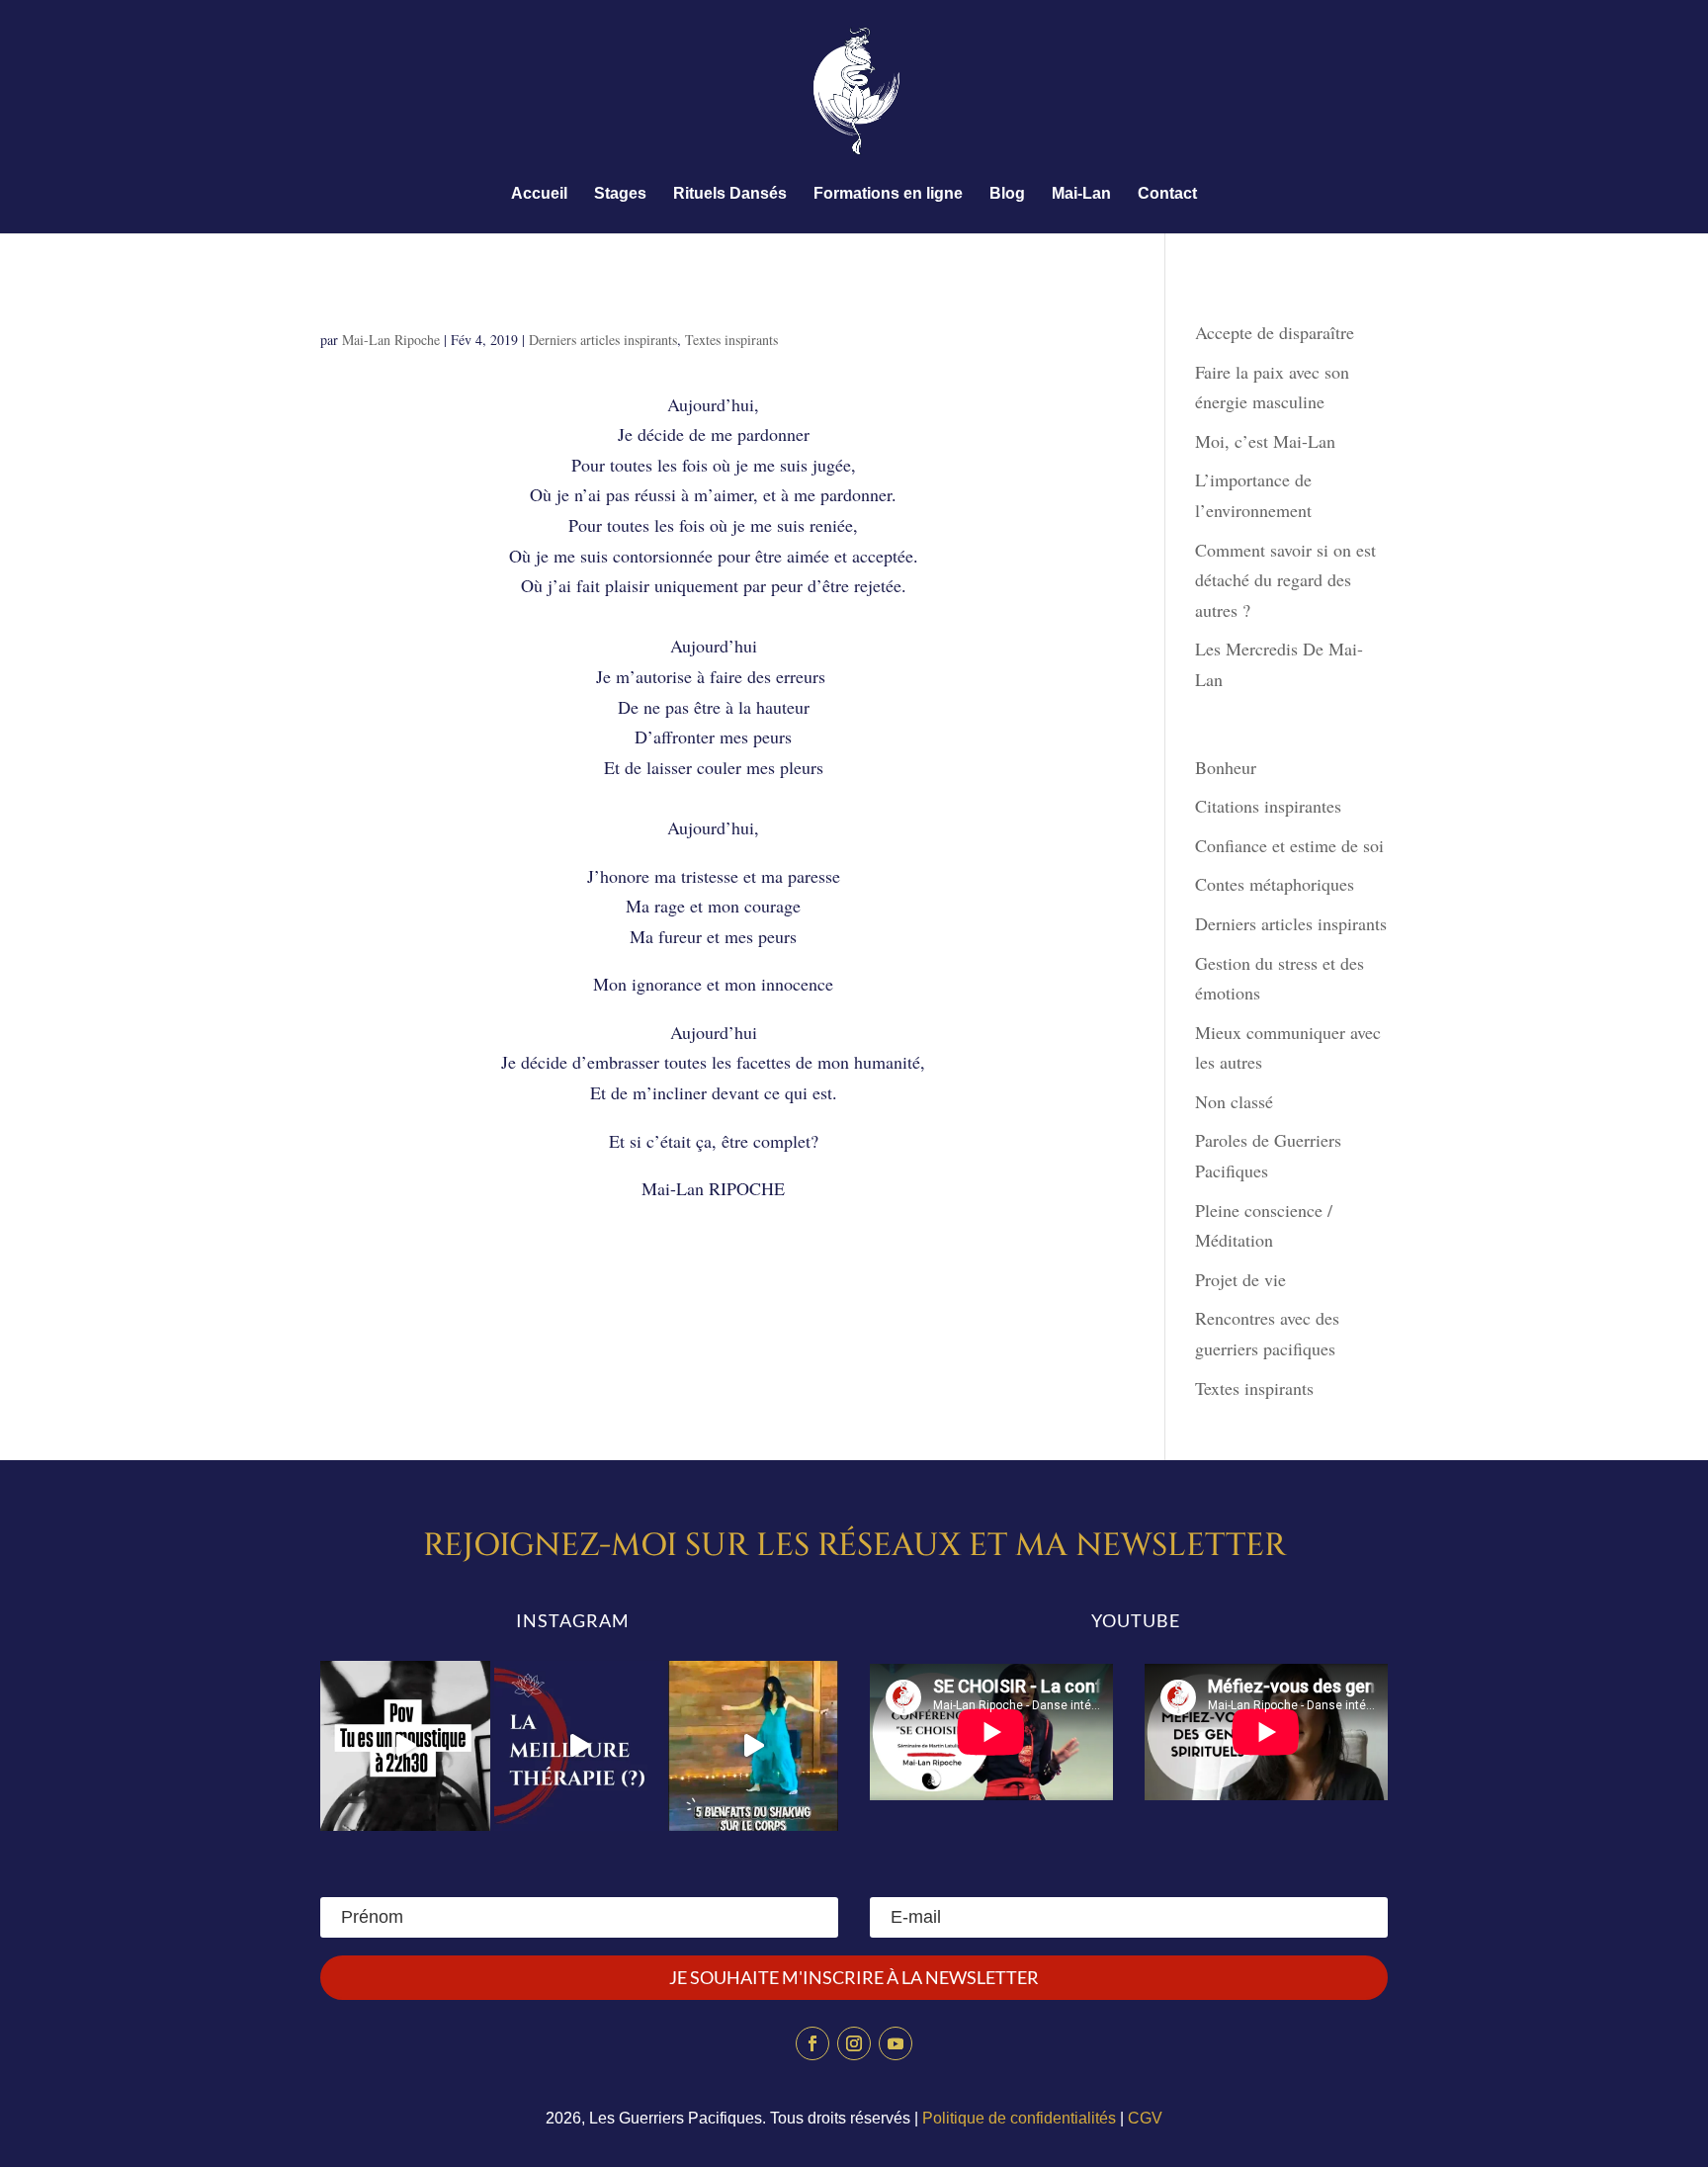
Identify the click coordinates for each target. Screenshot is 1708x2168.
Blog (1007, 194)
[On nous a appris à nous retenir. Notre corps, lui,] (753, 1746)
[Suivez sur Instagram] (854, 2043)
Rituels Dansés (730, 194)
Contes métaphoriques (1275, 884)
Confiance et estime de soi (1289, 845)
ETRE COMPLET (419, 302)
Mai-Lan (1081, 194)
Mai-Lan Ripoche (391, 340)
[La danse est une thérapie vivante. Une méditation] (579, 1746)
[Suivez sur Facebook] (812, 2043)
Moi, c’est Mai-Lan (1265, 441)
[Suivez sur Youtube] (896, 2043)
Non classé (1234, 1101)
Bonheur (1226, 767)
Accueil (539, 194)
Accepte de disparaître (1282, 332)
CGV (1145, 2118)
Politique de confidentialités (1019, 2118)
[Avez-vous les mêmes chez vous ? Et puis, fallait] (405, 1746)
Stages (620, 194)
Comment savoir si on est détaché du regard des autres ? (1285, 580)
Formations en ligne (888, 194)
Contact (1167, 194)
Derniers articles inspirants (603, 340)
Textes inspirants (731, 340)
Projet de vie (1240, 1279)
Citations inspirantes (1268, 806)
